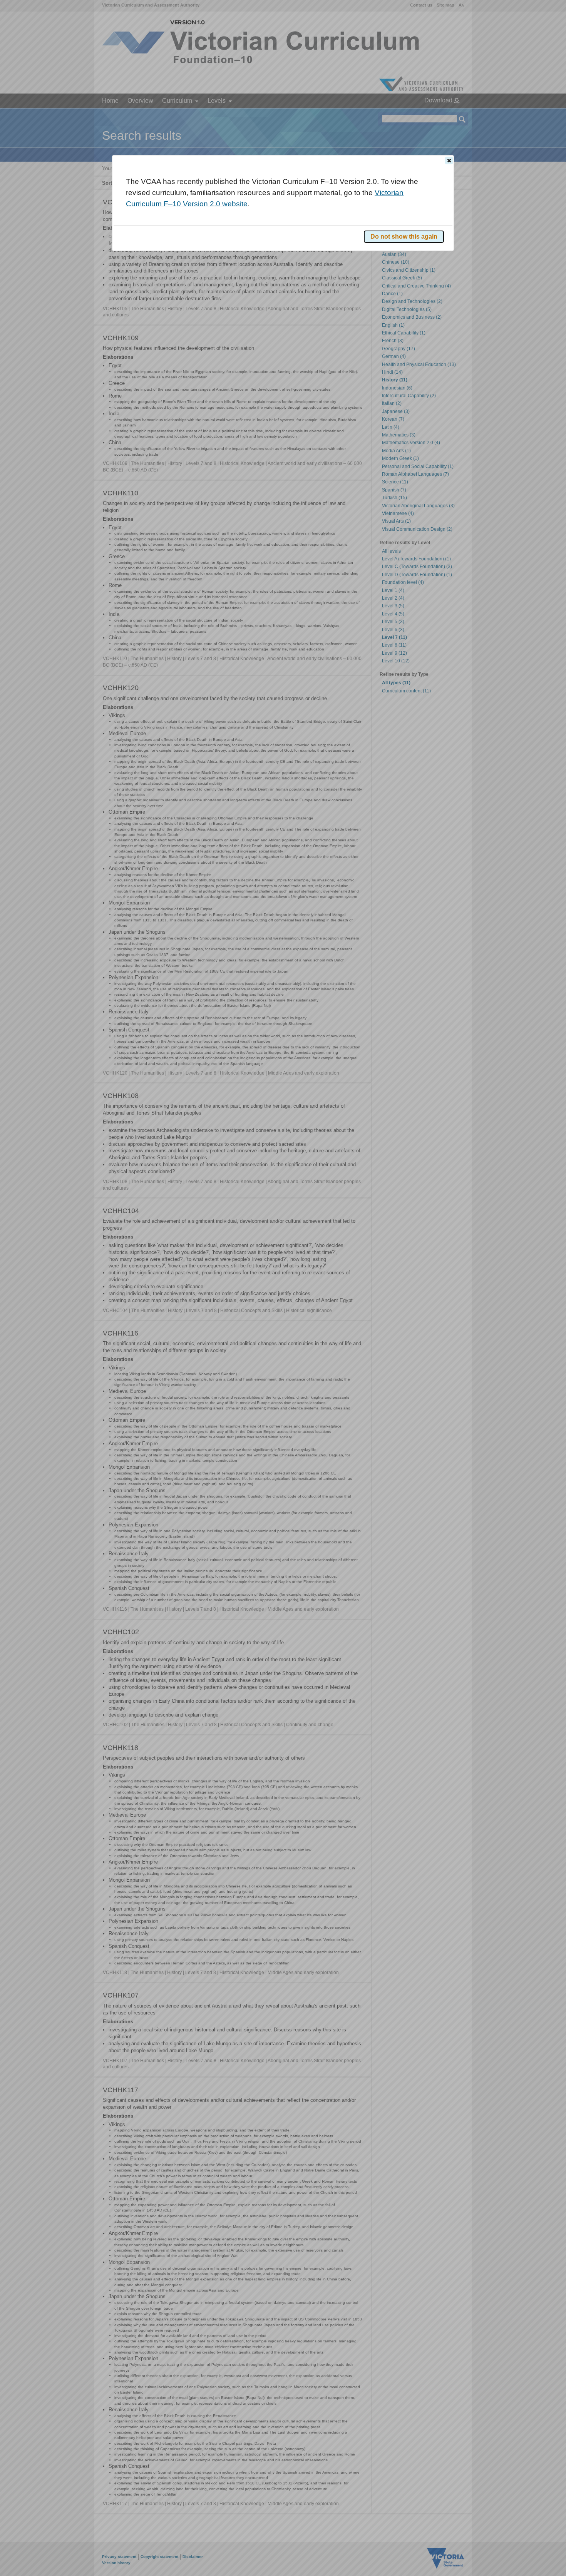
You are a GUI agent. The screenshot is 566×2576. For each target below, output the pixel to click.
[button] (449, 160)
